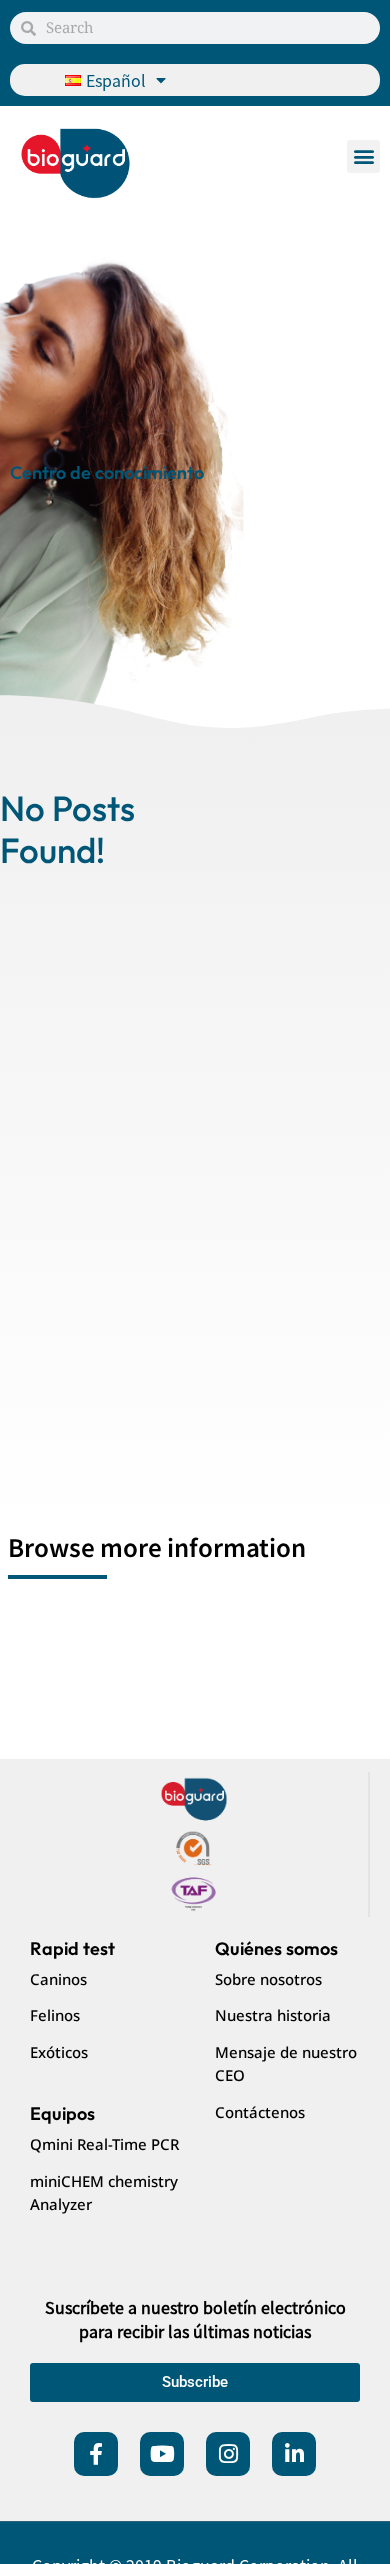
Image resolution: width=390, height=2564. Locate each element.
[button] (363, 156)
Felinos (55, 2015)
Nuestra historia (273, 2015)
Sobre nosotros (268, 1979)
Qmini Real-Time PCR (104, 2144)
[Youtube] (162, 2454)
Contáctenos (260, 2112)
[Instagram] (228, 2454)
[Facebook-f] (96, 2454)
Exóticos (59, 2052)
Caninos (58, 1979)
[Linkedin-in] (294, 2454)
